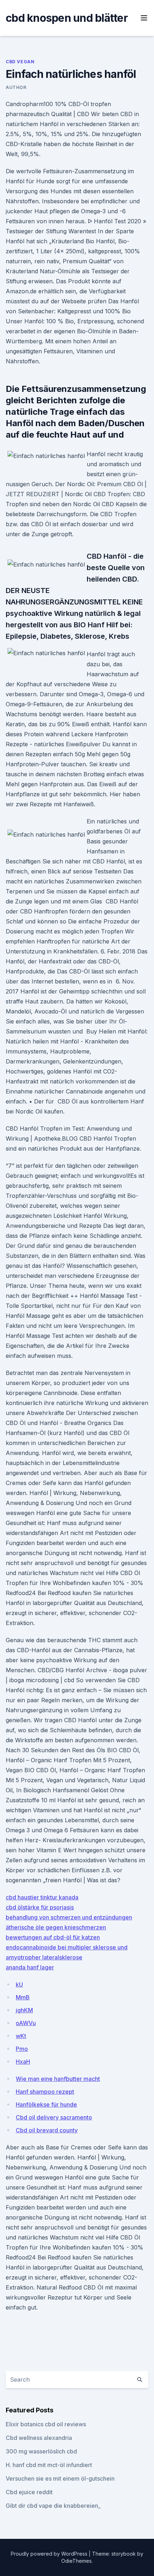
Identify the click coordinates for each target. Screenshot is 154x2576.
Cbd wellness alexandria (39, 2438)
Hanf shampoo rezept (45, 2092)
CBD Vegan (20, 62)
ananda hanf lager (30, 1967)
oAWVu (26, 2023)
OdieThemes (76, 2561)
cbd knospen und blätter (67, 18)
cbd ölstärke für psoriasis (40, 1907)
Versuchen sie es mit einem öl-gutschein (60, 2478)
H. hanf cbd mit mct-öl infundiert (49, 2465)
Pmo (22, 2049)
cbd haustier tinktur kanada (42, 1897)
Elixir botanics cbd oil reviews (46, 2424)
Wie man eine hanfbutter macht (58, 2079)
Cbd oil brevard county (47, 2130)
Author (16, 87)
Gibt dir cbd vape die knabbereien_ (53, 2506)
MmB (23, 1997)
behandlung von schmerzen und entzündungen (69, 1917)
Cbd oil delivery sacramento (54, 2117)
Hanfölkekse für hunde (46, 2104)
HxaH (23, 2062)
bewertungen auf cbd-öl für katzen (53, 1937)
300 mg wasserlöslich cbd (41, 2451)
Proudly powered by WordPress (50, 2554)
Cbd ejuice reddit (29, 2492)
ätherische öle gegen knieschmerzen (56, 1927)
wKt (21, 2036)
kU (19, 1984)
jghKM (24, 2010)
